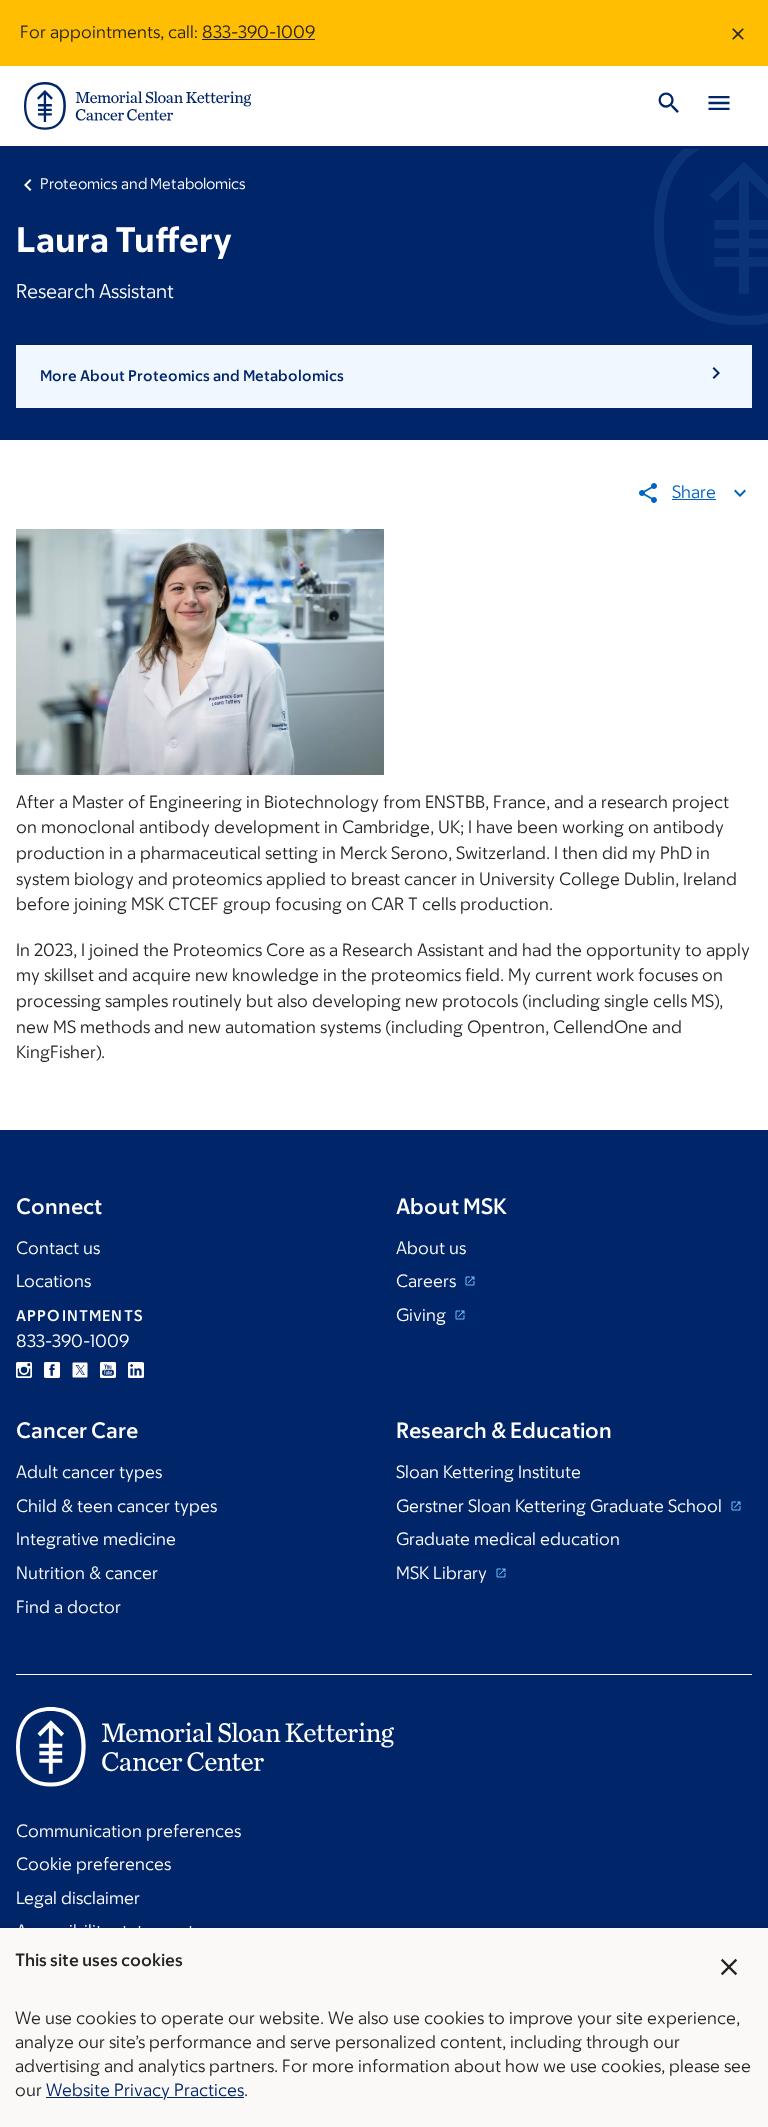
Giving (423, 1315)
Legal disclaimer (78, 1898)
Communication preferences (128, 1831)
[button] (384, 376)
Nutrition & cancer (87, 1573)
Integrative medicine (96, 1539)
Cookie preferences (93, 1864)
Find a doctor (68, 1607)
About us (431, 1248)
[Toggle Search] (669, 106)
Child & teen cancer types (116, 1506)
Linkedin (136, 1370)
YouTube (108, 1370)
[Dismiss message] (738, 33)
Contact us (58, 1248)
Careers (428, 1281)
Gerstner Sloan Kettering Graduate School (561, 1506)
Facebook (52, 1370)
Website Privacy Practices (145, 2090)
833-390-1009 (258, 32)
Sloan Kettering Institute (488, 1472)
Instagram (24, 1370)
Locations (53, 1281)
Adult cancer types (89, 1472)
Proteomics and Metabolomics (143, 183)
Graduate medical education (508, 1539)
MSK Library (443, 1573)
